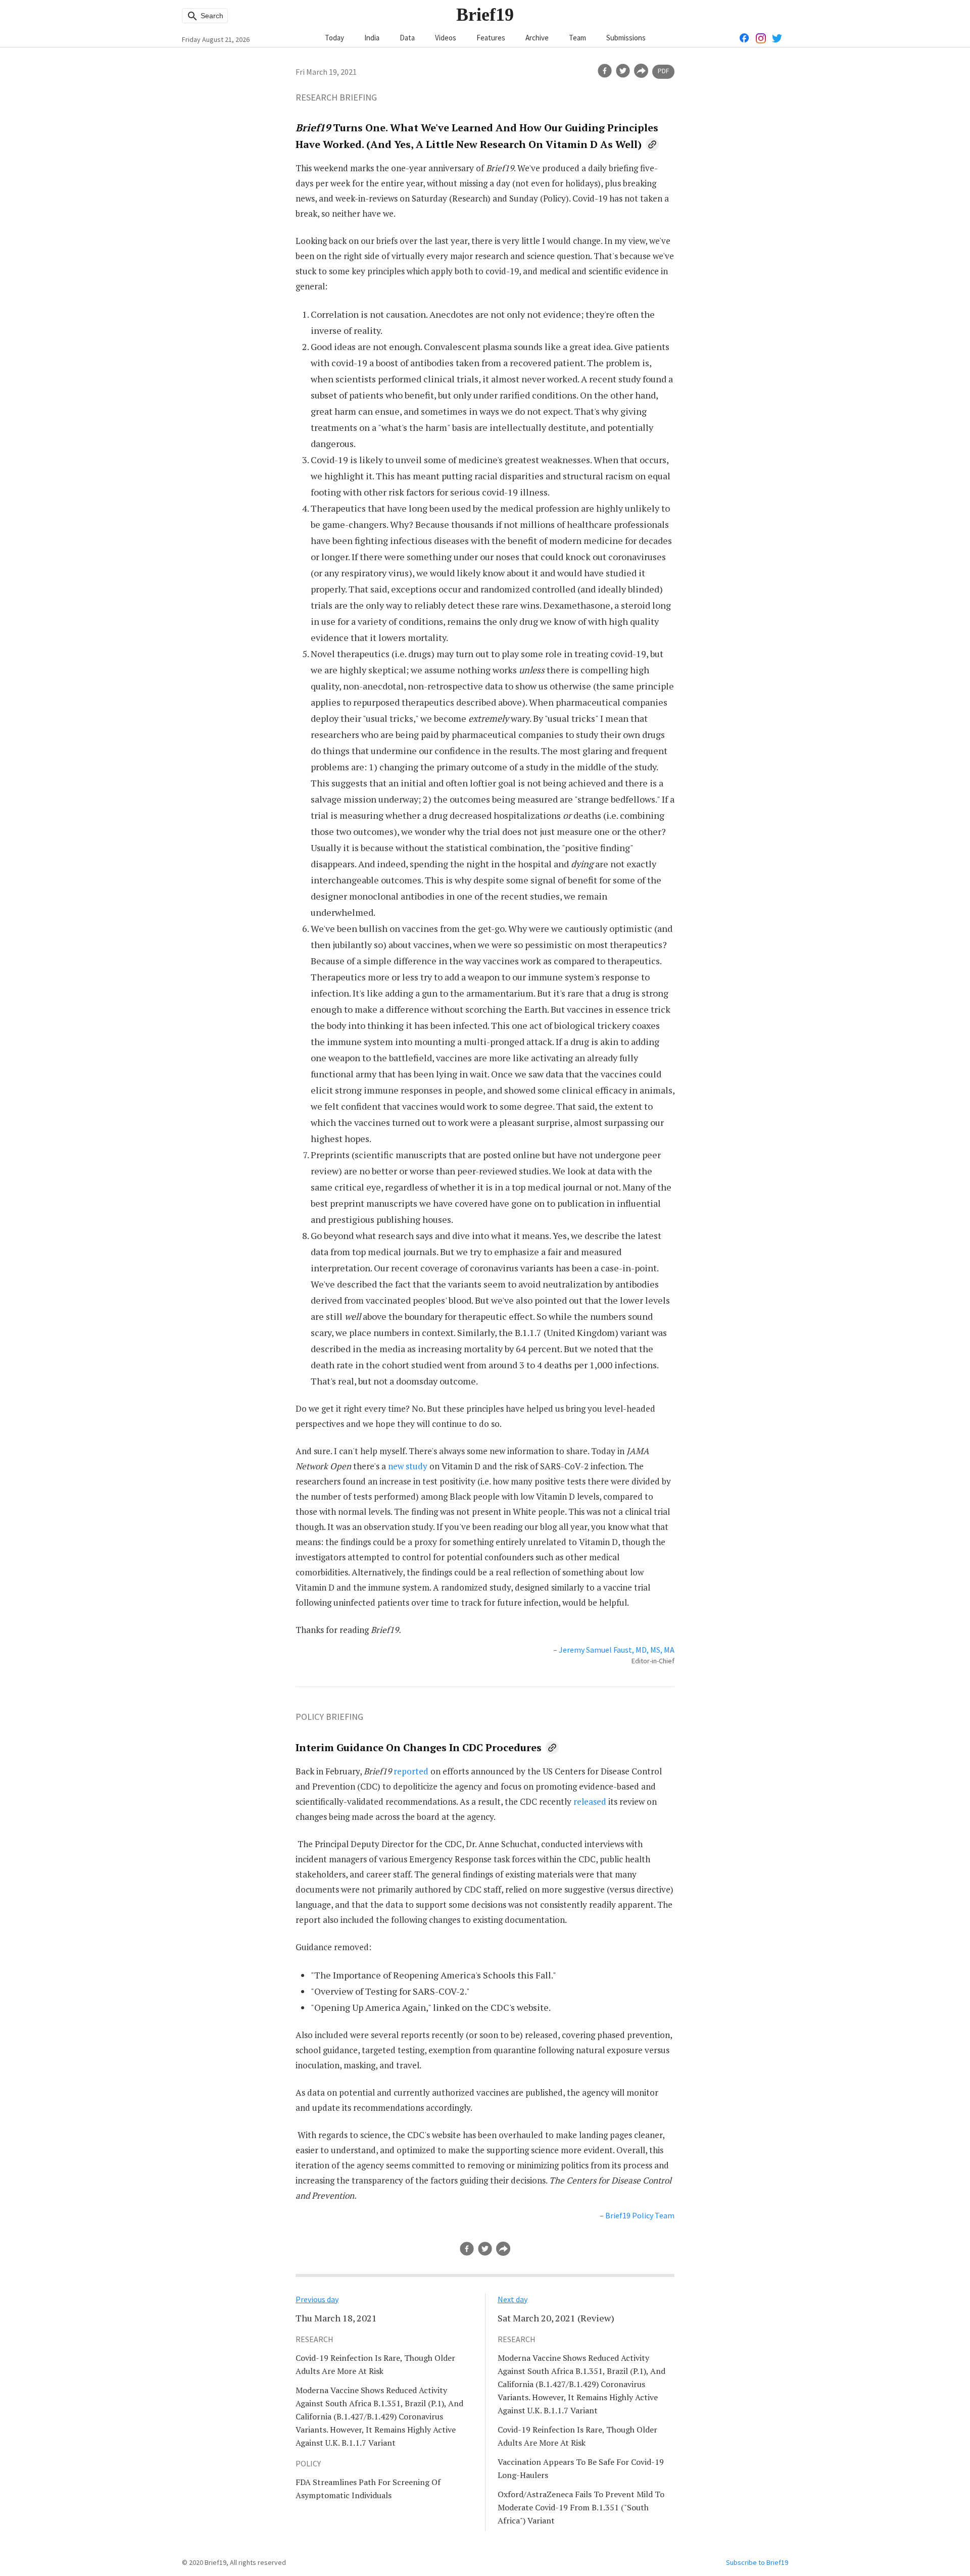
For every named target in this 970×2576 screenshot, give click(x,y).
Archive (537, 38)
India (372, 38)
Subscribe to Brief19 (757, 2562)
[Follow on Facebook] (745, 37)
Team (577, 38)
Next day (513, 2299)
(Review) (556, 2318)
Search (211, 16)
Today (334, 38)
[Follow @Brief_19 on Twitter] (777, 37)
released (590, 1801)
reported (411, 1771)
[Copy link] (652, 144)
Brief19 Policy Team (640, 2215)
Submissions (626, 38)
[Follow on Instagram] (761, 37)
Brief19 (485, 15)
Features (491, 38)
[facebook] (605, 71)
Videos (446, 38)
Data (407, 38)
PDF (663, 71)
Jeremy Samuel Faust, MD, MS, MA (617, 1650)
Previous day (317, 2299)
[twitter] (623, 71)
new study (408, 1466)
